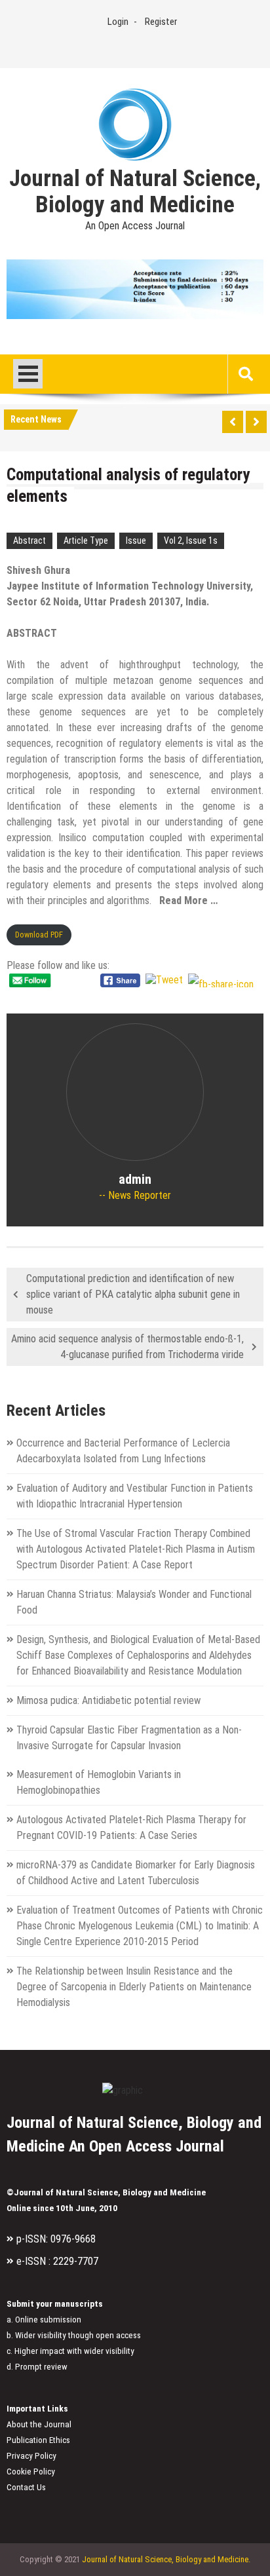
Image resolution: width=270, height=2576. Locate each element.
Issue (136, 540)
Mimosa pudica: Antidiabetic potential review (108, 1700)
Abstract (29, 540)
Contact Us (26, 2487)
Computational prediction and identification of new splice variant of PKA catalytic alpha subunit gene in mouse (133, 1294)
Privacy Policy (31, 2456)
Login (118, 22)
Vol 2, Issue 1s (191, 540)
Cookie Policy (31, 2472)
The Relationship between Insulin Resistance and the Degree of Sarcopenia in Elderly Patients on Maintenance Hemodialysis (134, 1987)
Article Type (86, 540)
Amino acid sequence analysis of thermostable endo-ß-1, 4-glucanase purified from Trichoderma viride (127, 1347)
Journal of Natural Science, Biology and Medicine (135, 192)
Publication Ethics (38, 2440)
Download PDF (39, 935)
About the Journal (39, 2424)
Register (161, 22)
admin (135, 1179)
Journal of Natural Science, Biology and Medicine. (166, 2559)
